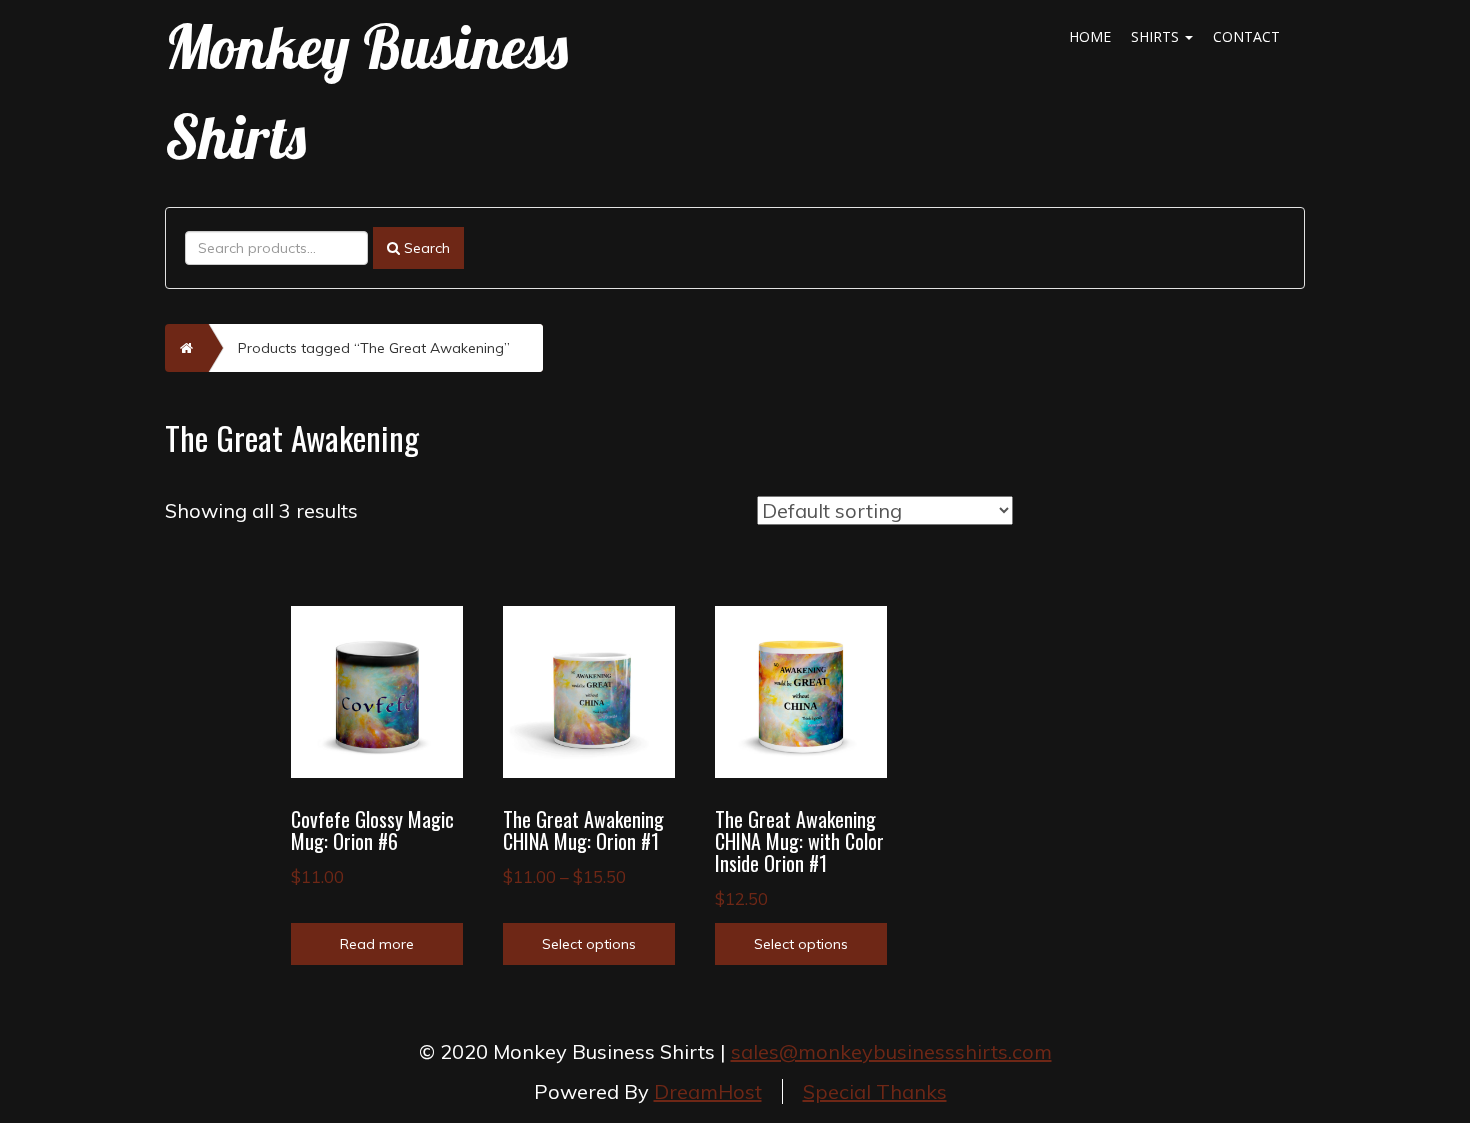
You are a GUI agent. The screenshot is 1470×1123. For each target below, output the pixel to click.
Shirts (1157, 36)
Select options (589, 944)
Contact (1246, 36)
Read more (377, 944)
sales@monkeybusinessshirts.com (891, 1051)
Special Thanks (875, 1091)
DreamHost (708, 1091)
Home (1090, 36)
